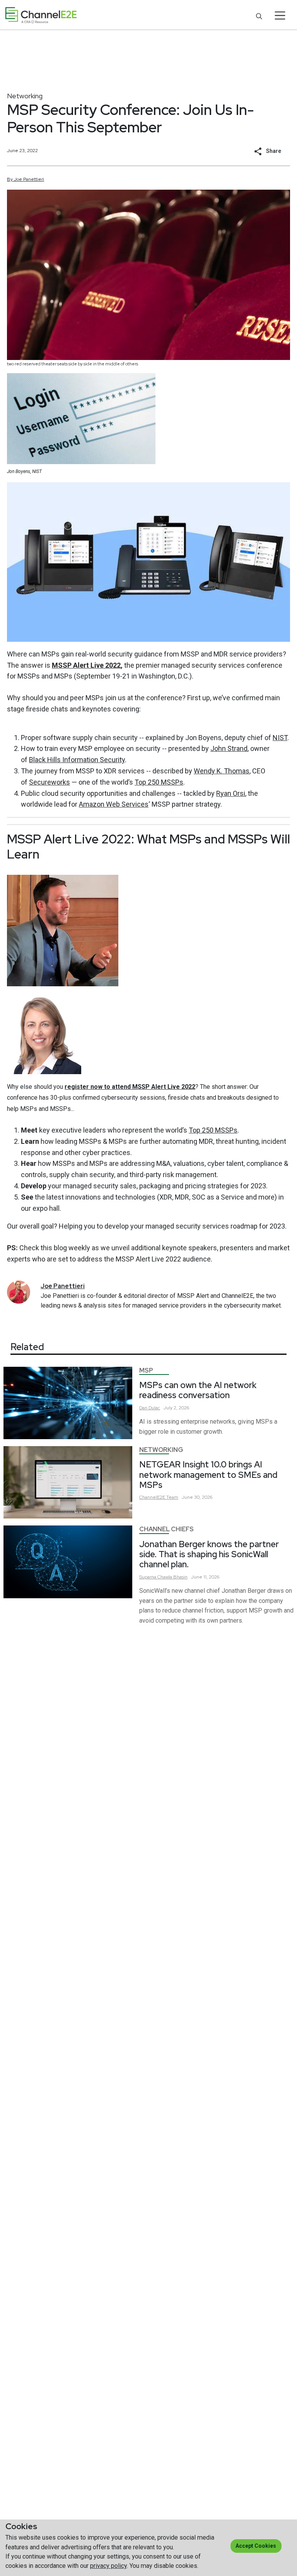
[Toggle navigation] (280, 15)
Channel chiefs (166, 1529)
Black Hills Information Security (77, 760)
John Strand (229, 748)
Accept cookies (256, 2546)
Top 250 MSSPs (159, 782)
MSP (146, 1370)
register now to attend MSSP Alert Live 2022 (130, 1087)
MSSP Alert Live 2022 (86, 665)
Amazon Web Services (114, 804)
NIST (280, 738)
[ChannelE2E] (41, 15)
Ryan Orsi (231, 793)
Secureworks (49, 782)
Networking (25, 96)
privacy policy (108, 2566)
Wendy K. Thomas (222, 771)
